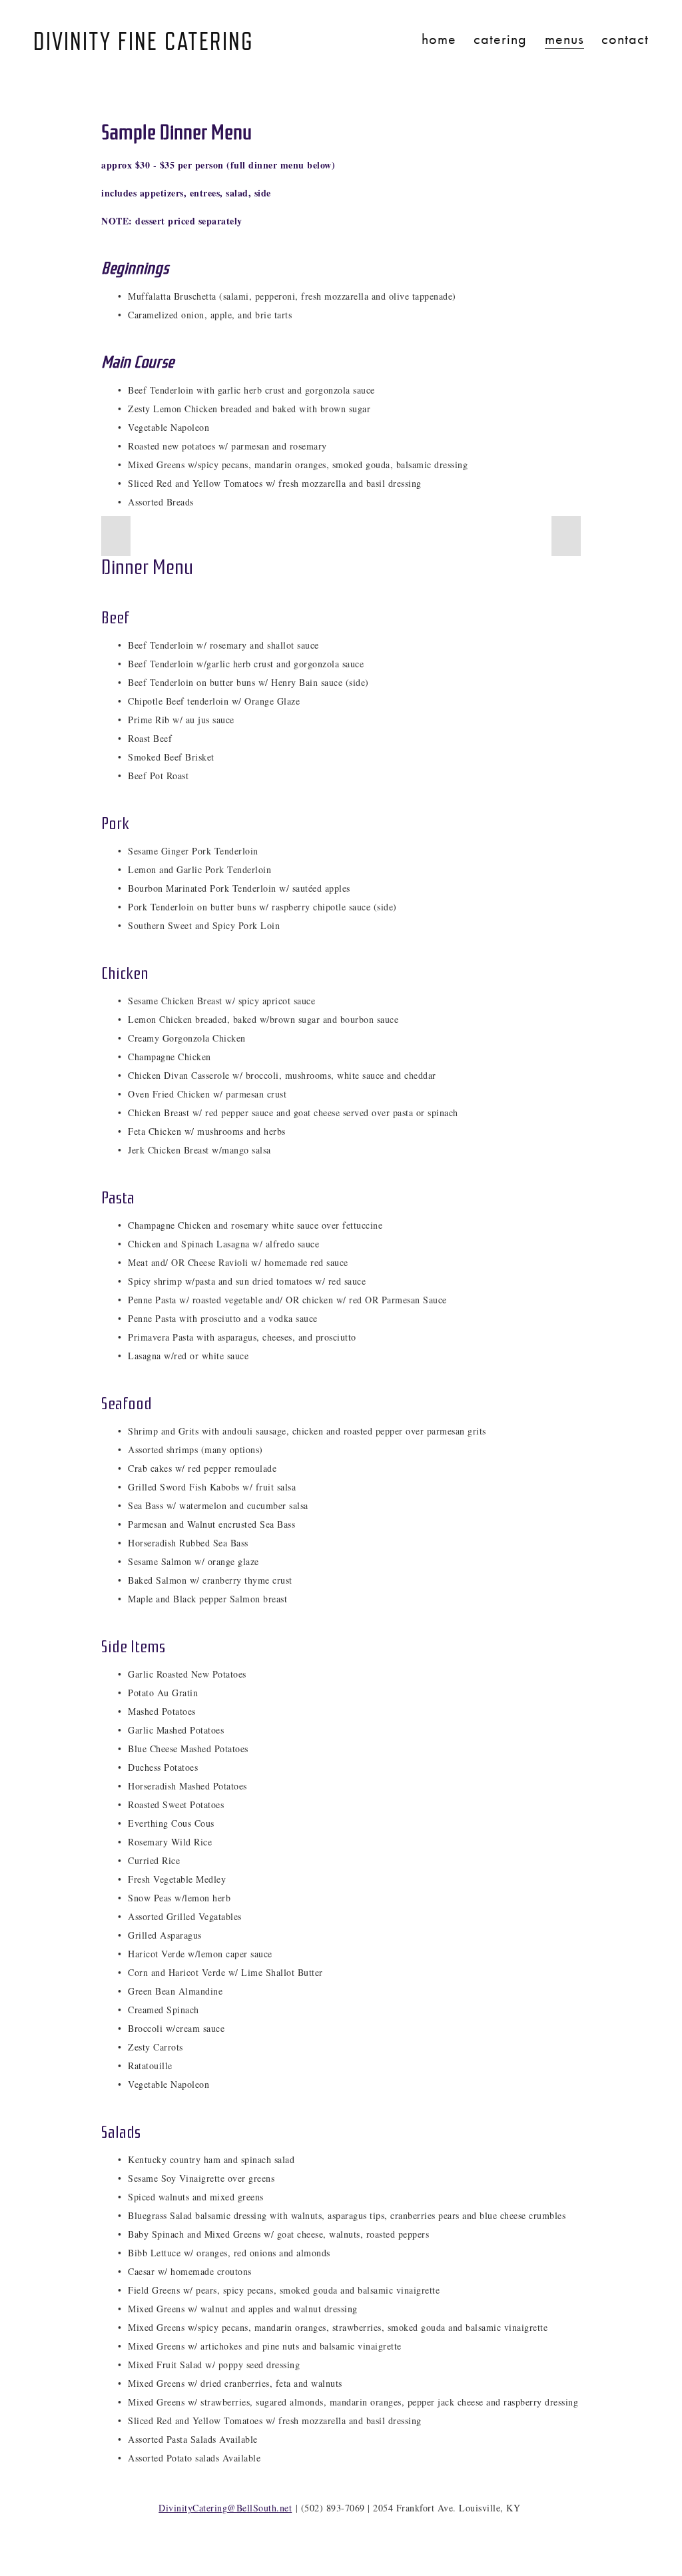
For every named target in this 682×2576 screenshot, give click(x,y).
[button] (116, 536)
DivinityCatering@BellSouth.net (225, 2508)
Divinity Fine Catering (144, 42)
